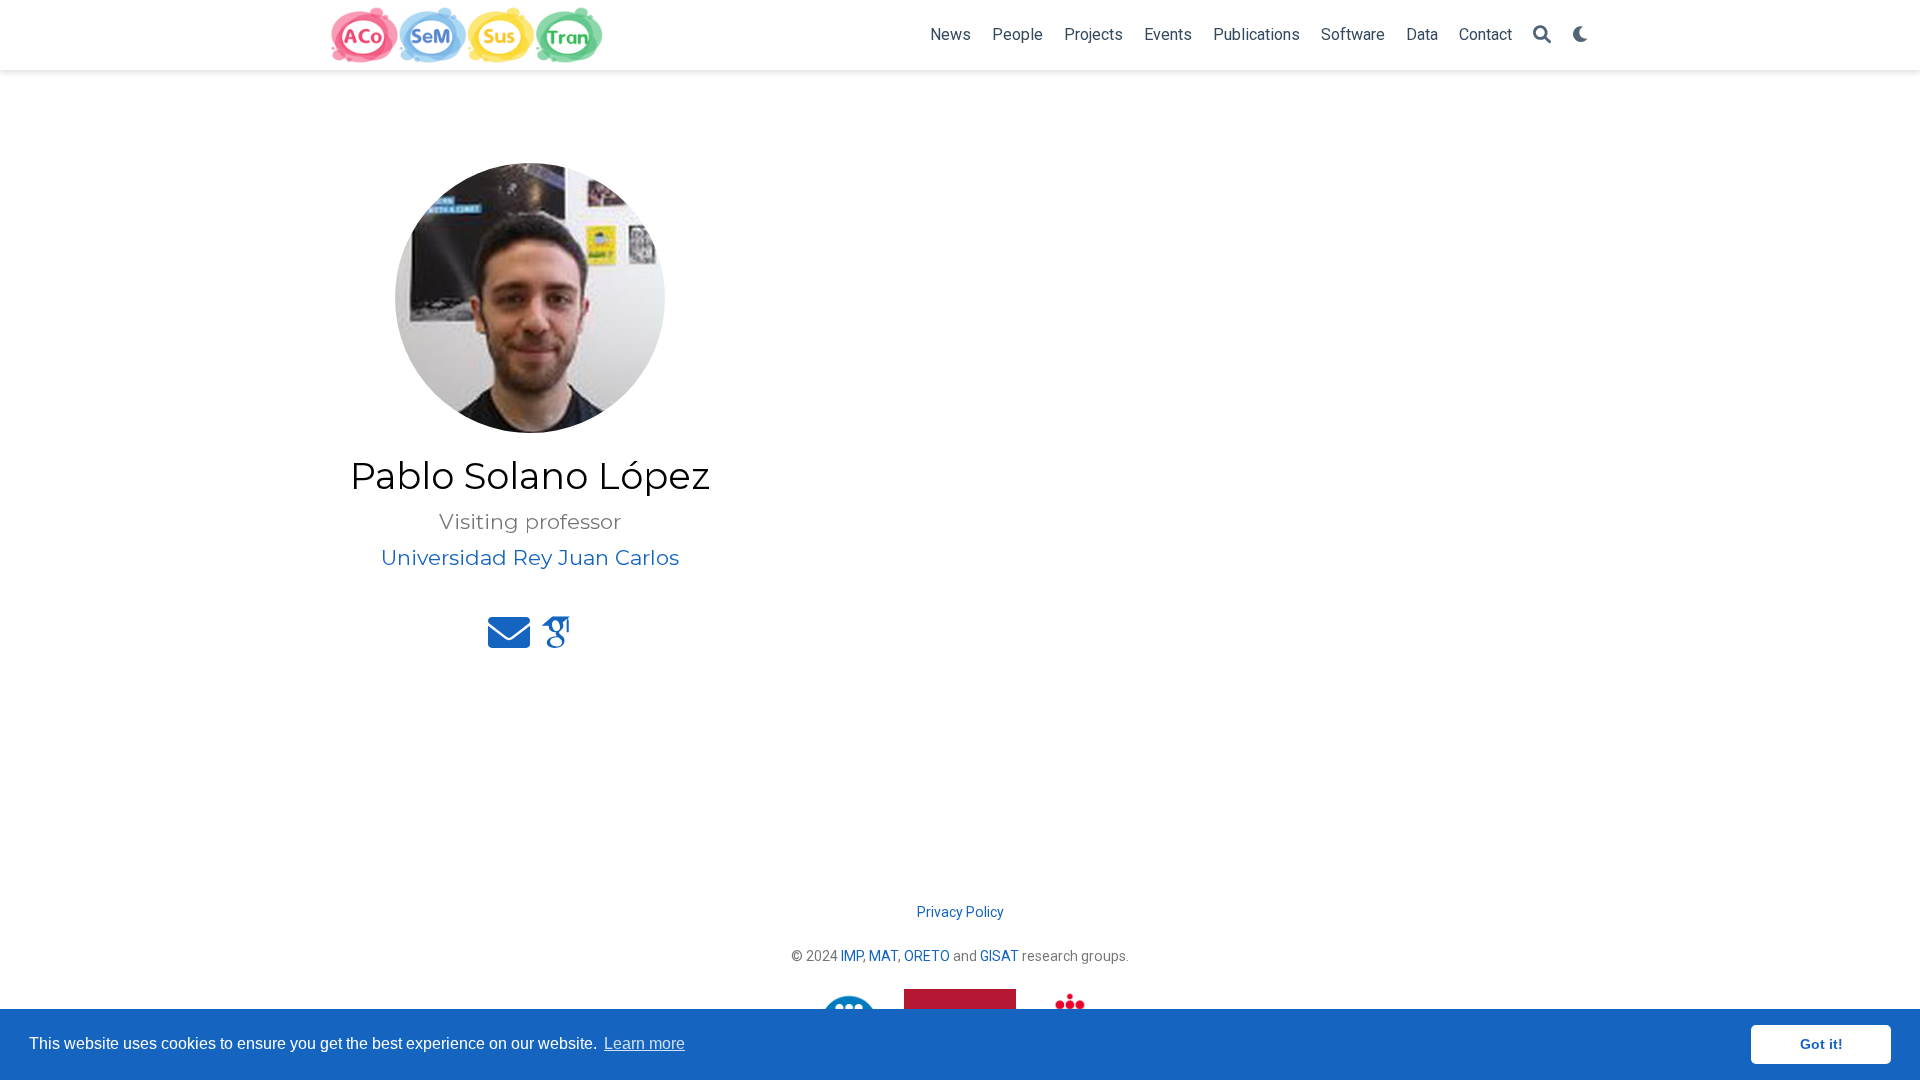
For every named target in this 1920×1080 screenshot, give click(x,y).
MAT (883, 956)
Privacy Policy (960, 912)
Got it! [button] (1821, 1044)
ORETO (927, 956)
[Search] (1542, 35)
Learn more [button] (644, 1043)
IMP (852, 956)
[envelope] (509, 641)
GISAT (999, 956)
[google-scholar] (556, 641)
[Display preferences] (1581, 35)
